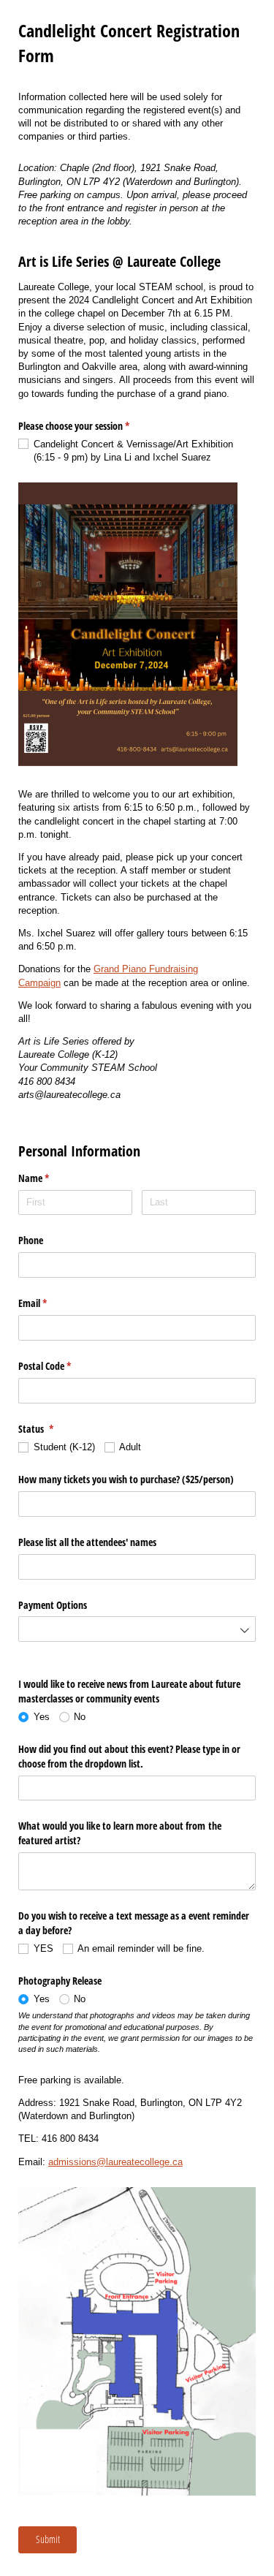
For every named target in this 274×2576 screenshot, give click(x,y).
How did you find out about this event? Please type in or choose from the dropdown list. (129, 1756)
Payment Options (53, 1605)
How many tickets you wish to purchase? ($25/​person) (126, 1479)
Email (50, 1303)
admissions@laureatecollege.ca (115, 2162)
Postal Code (62, 1366)
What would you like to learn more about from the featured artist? (120, 1833)
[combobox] (137, 1504)
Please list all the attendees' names (89, 1542)
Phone (31, 1240)
